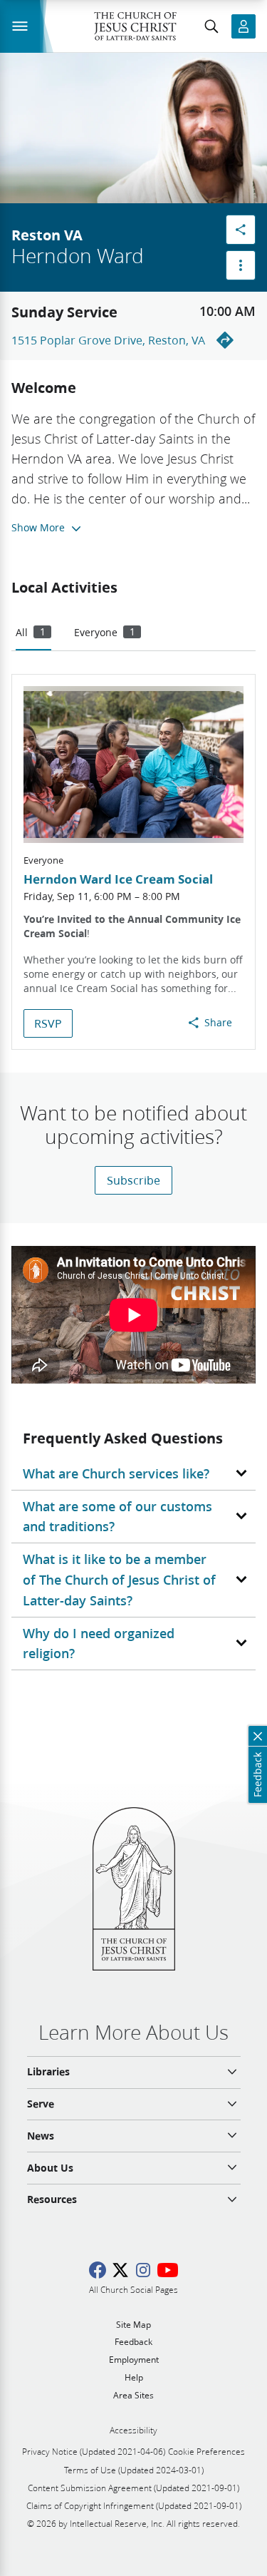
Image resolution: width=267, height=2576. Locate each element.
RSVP (48, 1023)
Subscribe (133, 1180)
